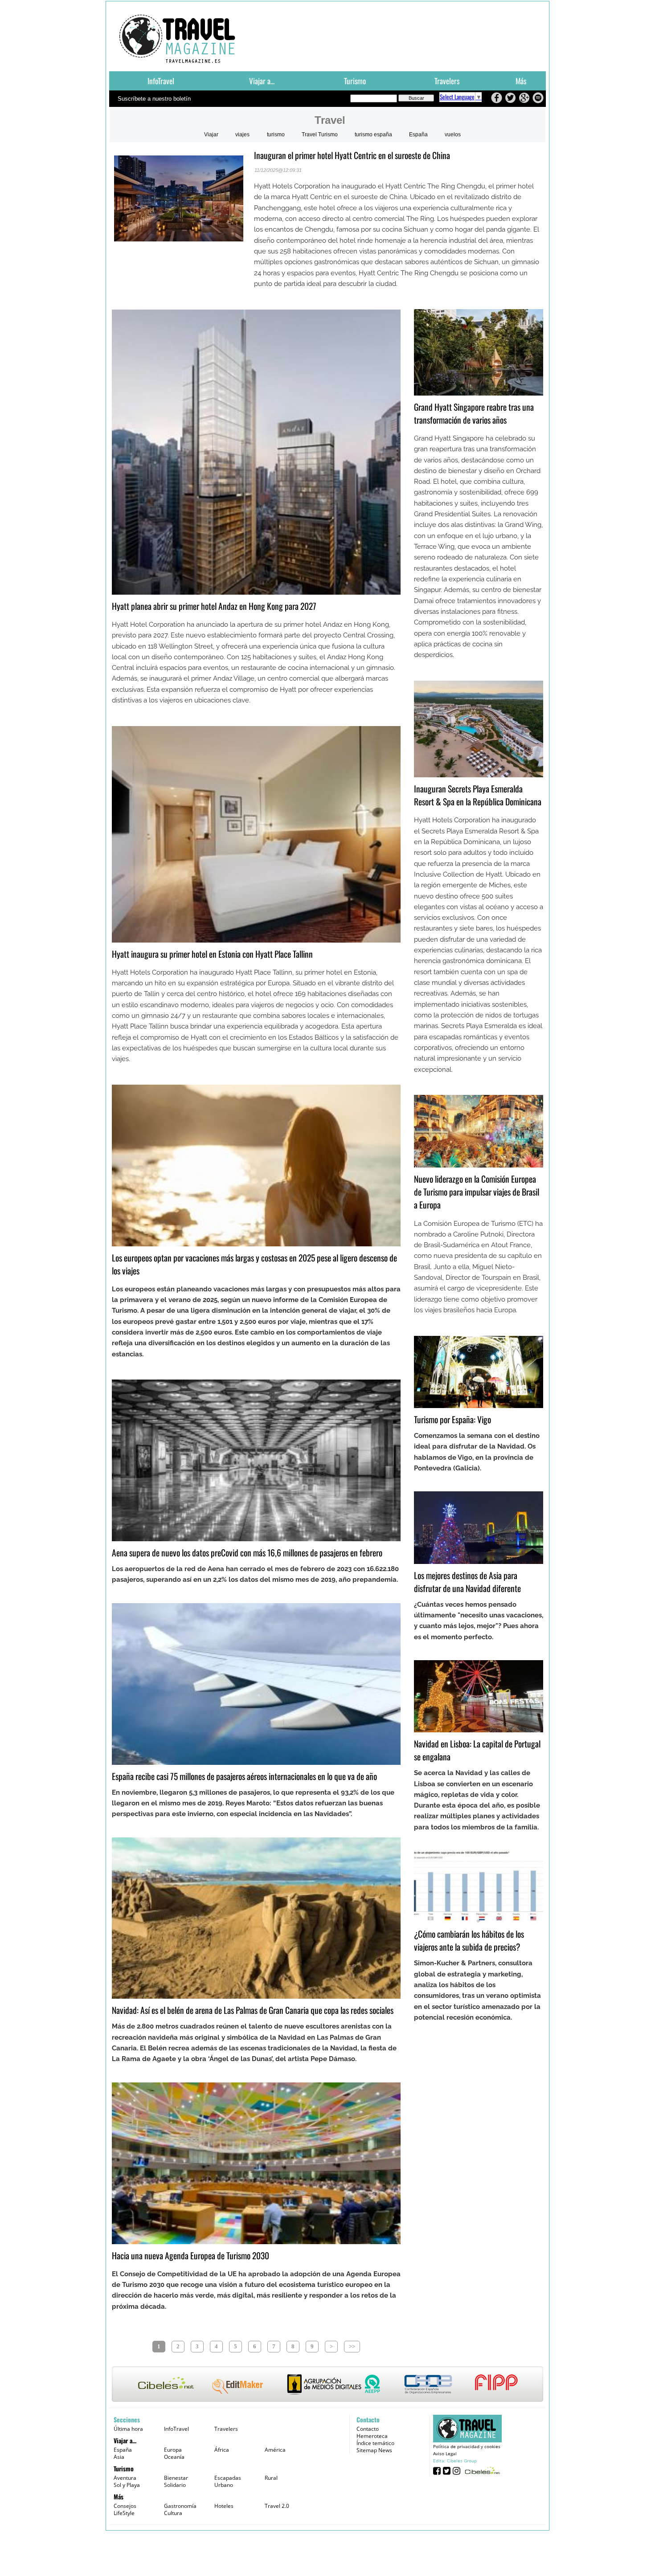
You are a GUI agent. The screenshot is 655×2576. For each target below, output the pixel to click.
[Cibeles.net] (327, 2385)
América (275, 2450)
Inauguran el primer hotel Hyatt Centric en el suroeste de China (352, 155)
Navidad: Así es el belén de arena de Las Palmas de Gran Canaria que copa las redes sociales (253, 2010)
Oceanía (174, 2457)
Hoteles (224, 2506)
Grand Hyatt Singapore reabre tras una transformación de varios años (474, 413)
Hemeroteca (372, 2436)
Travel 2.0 (277, 2506)
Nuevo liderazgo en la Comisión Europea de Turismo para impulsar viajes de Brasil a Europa (477, 1192)
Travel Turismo (320, 135)
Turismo (355, 81)
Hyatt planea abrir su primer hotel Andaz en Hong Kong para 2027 (214, 606)
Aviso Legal (445, 2454)
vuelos (453, 135)
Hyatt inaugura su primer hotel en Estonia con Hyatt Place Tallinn (212, 954)
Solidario (175, 2485)
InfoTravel (161, 81)
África (222, 2450)
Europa (173, 2450)
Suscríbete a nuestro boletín (154, 99)
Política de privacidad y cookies (467, 2446)
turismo (276, 135)
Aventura (125, 2478)
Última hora (128, 2429)
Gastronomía (180, 2506)
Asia (119, 2457)
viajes (242, 135)
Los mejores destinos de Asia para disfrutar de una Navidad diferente (467, 1582)
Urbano (224, 2485)
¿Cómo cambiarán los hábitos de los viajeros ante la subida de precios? (469, 1940)
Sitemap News (374, 2450)
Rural (271, 2478)
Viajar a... (262, 81)
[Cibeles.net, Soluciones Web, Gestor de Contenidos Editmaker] (481, 2470)
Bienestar (176, 2478)
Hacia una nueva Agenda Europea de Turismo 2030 (190, 2256)
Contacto (368, 2429)
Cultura (173, 2513)
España (418, 135)
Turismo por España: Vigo (452, 1419)
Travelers (447, 81)
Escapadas (228, 2478)
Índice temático (375, 2443)
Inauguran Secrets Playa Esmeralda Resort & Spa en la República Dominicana (478, 795)
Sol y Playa (127, 2485)
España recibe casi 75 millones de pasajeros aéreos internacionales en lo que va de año (244, 1776)
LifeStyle (124, 2513)
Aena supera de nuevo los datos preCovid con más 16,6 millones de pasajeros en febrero (247, 1553)
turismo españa (373, 135)
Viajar (211, 135)
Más (521, 81)
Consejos (125, 2506)
